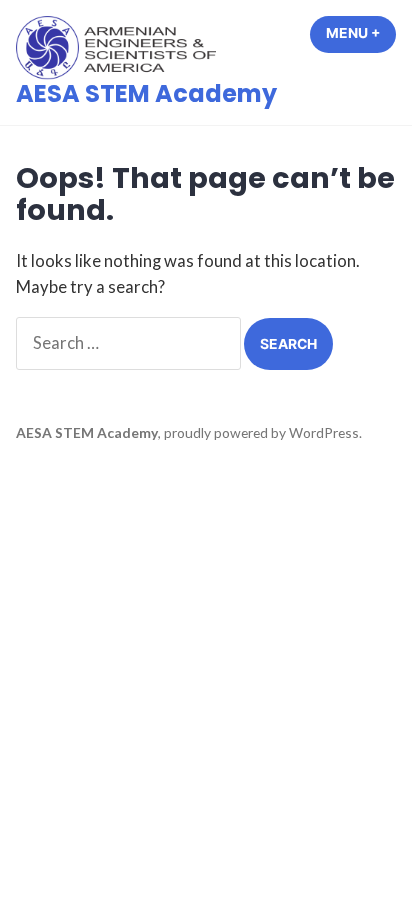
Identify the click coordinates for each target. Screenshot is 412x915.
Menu (361, 33)
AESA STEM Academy (146, 93)
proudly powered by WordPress (261, 432)
